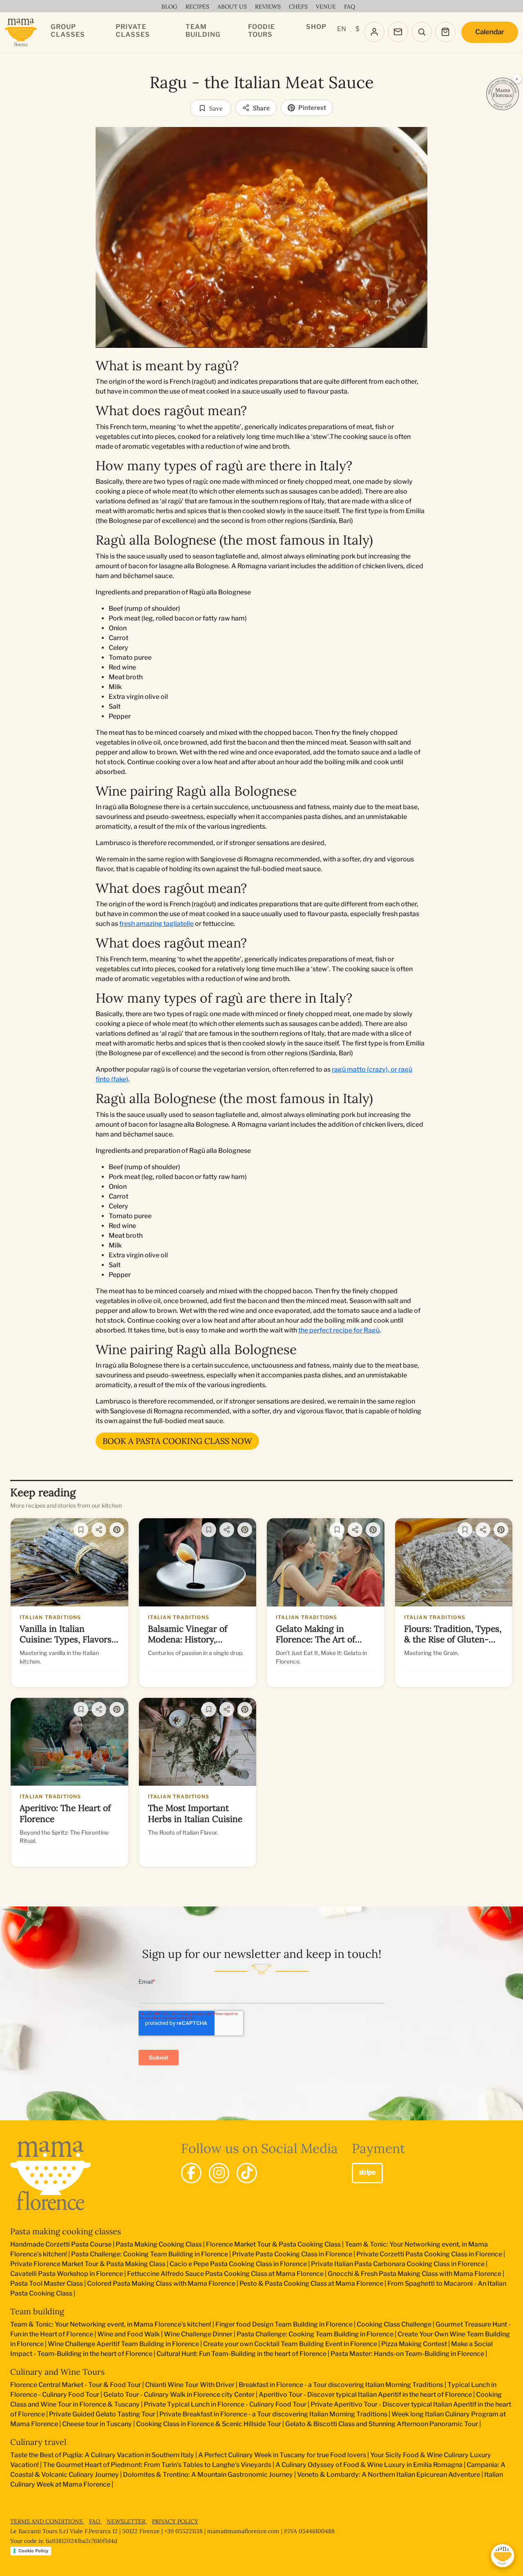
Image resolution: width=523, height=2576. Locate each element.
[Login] (374, 32)
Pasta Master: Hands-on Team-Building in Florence (407, 2354)
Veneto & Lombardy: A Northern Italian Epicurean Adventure (389, 2475)
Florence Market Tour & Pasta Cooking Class (273, 2244)
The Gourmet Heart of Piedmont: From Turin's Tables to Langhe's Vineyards (157, 2465)
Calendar (490, 32)
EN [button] (342, 29)
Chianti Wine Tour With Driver (190, 2385)
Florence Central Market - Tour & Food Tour (76, 2385)
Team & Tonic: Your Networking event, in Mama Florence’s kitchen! (111, 2324)
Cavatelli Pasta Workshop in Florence (67, 2274)
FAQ (95, 2521)
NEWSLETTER (127, 2521)
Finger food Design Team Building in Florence (284, 2324)
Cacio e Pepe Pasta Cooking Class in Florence (238, 2264)
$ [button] (357, 29)
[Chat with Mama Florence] (503, 2556)
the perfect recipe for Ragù (339, 1330)
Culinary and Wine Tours (57, 2372)
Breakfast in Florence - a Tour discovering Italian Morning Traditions (341, 2385)
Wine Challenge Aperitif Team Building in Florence (123, 2344)
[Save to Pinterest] (414, 140)
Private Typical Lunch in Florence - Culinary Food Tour (225, 2404)
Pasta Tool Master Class (47, 2283)
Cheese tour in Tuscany (97, 2424)
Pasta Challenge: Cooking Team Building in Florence (150, 2254)
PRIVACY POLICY (175, 2521)
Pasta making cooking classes (66, 2231)
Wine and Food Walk (129, 2334)
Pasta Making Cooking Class (159, 2244)
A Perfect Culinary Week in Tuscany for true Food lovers (282, 2455)
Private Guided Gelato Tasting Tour (102, 2414)
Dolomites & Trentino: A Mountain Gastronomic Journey (208, 2475)
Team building (37, 2311)
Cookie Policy (33, 2551)
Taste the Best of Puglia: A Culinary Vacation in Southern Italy (102, 2455)
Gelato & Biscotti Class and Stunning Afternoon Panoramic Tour (382, 2424)
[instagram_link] (219, 2173)
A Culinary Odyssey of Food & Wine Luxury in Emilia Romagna (369, 2465)
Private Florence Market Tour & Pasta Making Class (88, 2264)
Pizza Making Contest (414, 2344)
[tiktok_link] (247, 2173)
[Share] (99, 1530)
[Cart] (445, 32)
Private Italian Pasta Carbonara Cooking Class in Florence (398, 2264)
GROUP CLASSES (68, 31)
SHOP (316, 27)
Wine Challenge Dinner (198, 2334)
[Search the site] (422, 32)
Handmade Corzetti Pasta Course (61, 2244)
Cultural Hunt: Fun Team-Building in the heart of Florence (241, 2354)
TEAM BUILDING (203, 31)
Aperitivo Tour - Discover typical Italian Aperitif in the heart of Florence (365, 2395)
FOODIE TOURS (261, 31)
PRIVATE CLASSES (133, 31)
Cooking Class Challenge (394, 2324)
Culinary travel (38, 2442)
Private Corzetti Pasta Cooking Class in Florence (429, 2254)
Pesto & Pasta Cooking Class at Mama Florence (311, 2283)
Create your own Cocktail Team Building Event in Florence (290, 2344)
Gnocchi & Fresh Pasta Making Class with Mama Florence (415, 2274)
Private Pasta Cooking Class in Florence (292, 2254)
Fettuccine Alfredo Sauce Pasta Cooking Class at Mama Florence (225, 2274)
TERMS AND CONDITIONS (47, 2521)
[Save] (81, 1530)
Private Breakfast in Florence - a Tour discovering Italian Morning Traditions (273, 2414)
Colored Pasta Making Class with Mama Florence (161, 2283)
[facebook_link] (191, 2173)
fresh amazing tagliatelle (156, 924)
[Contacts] (398, 32)
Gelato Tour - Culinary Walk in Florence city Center (179, 2395)
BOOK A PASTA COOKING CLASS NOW (177, 1441)
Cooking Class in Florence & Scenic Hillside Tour (209, 2424)
